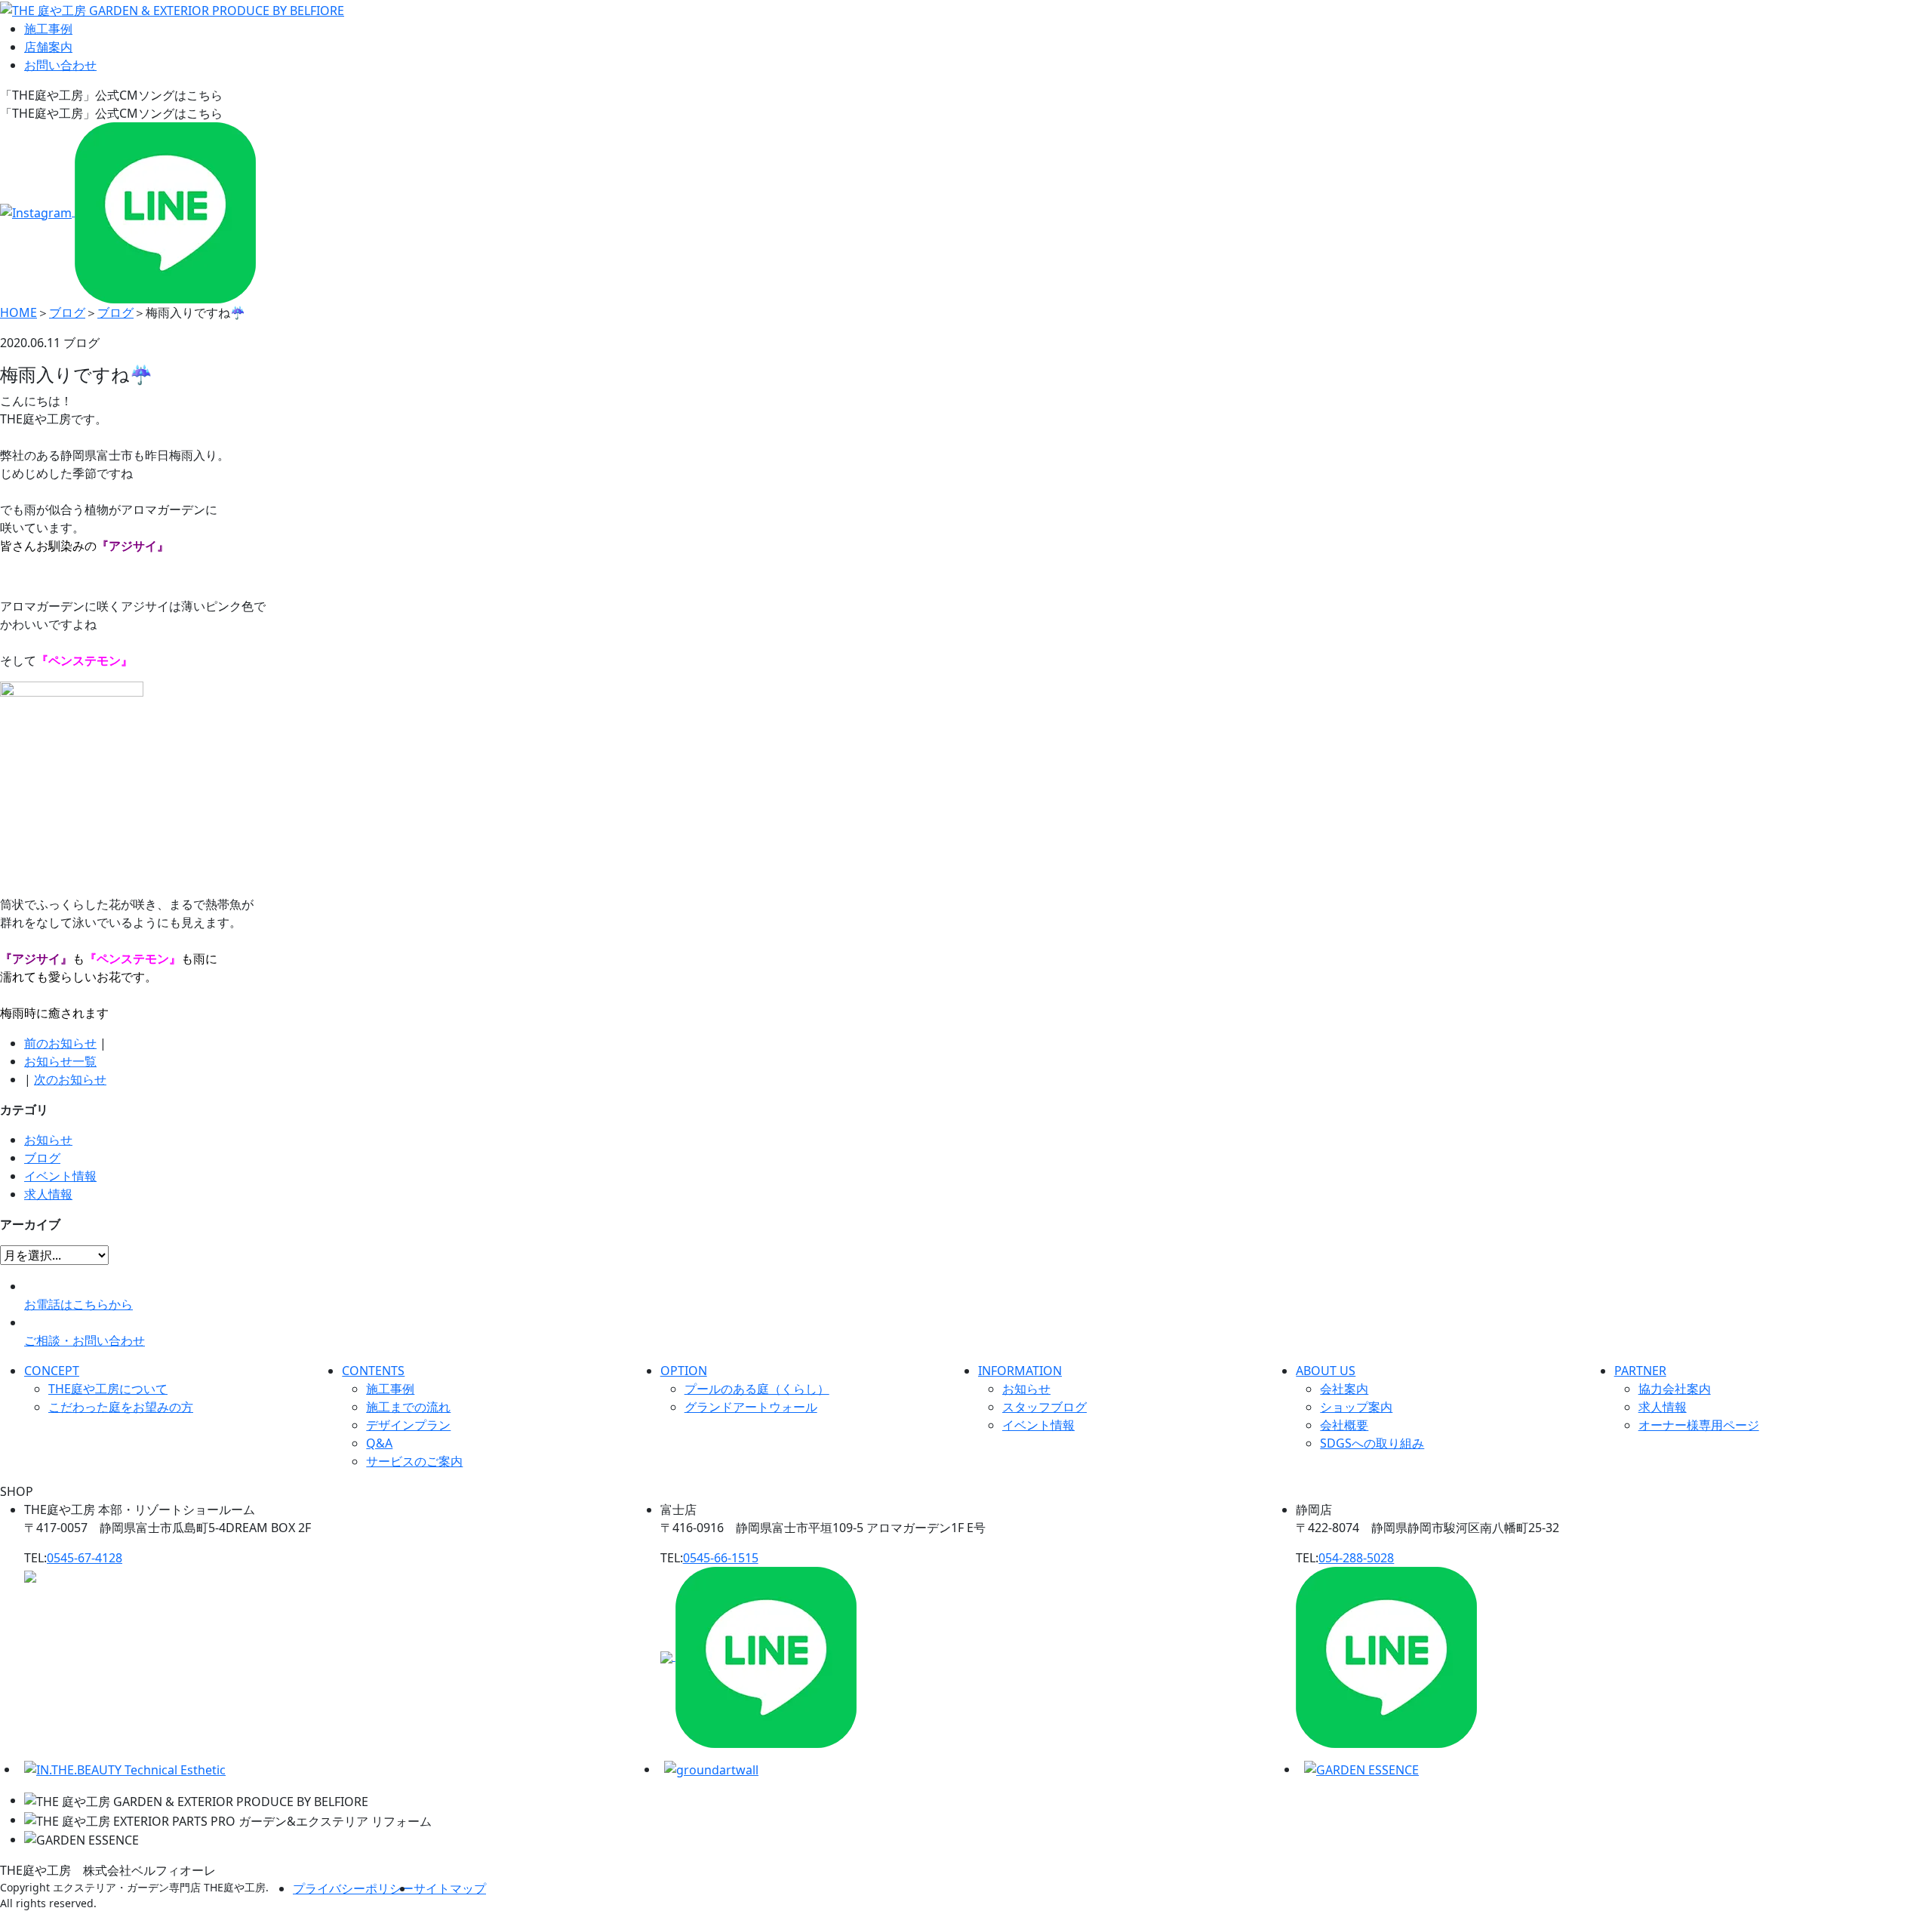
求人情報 (48, 1194)
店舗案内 (48, 47)
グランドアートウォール (751, 1407)
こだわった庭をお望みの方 (121, 1407)
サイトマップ (450, 1888)
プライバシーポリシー (353, 1888)
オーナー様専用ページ (1699, 1425)
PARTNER (1640, 1371)
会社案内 (1344, 1389)
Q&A (379, 1443)
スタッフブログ (1044, 1407)
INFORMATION (1020, 1371)
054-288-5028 (1356, 1558)
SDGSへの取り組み (1372, 1443)
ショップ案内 (1356, 1407)
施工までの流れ (408, 1407)
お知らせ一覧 (60, 1061)
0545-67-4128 (85, 1558)
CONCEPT (52, 1371)
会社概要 (1344, 1425)
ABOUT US (1326, 1371)
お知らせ (48, 1140)
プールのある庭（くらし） (757, 1389)
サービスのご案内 (414, 1461)
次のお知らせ (70, 1079)
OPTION (684, 1371)
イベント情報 (60, 1176)
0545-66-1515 (721, 1558)
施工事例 (48, 29)
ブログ (42, 1158)
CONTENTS (373, 1371)
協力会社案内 (1675, 1389)
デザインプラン (408, 1425)
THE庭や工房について (108, 1389)
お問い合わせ (60, 65)
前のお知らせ (60, 1043)
